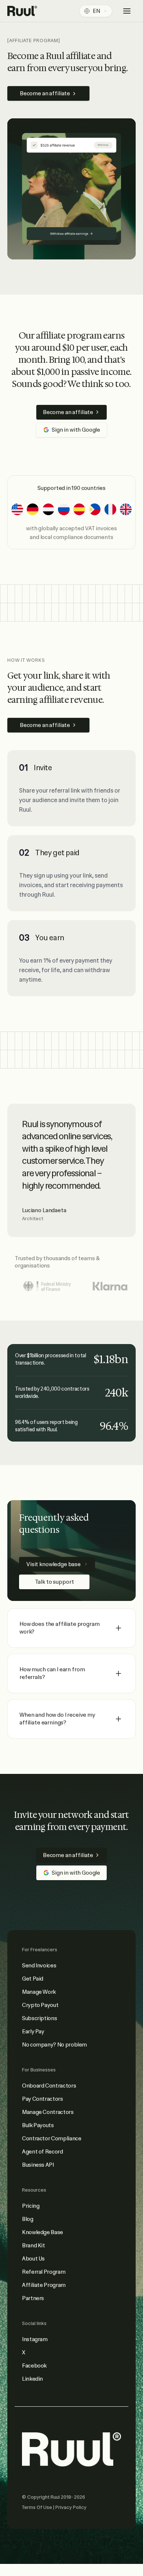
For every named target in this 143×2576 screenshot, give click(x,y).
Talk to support (54, 1582)
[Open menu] (127, 11)
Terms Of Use (38, 2507)
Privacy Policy (71, 2507)
